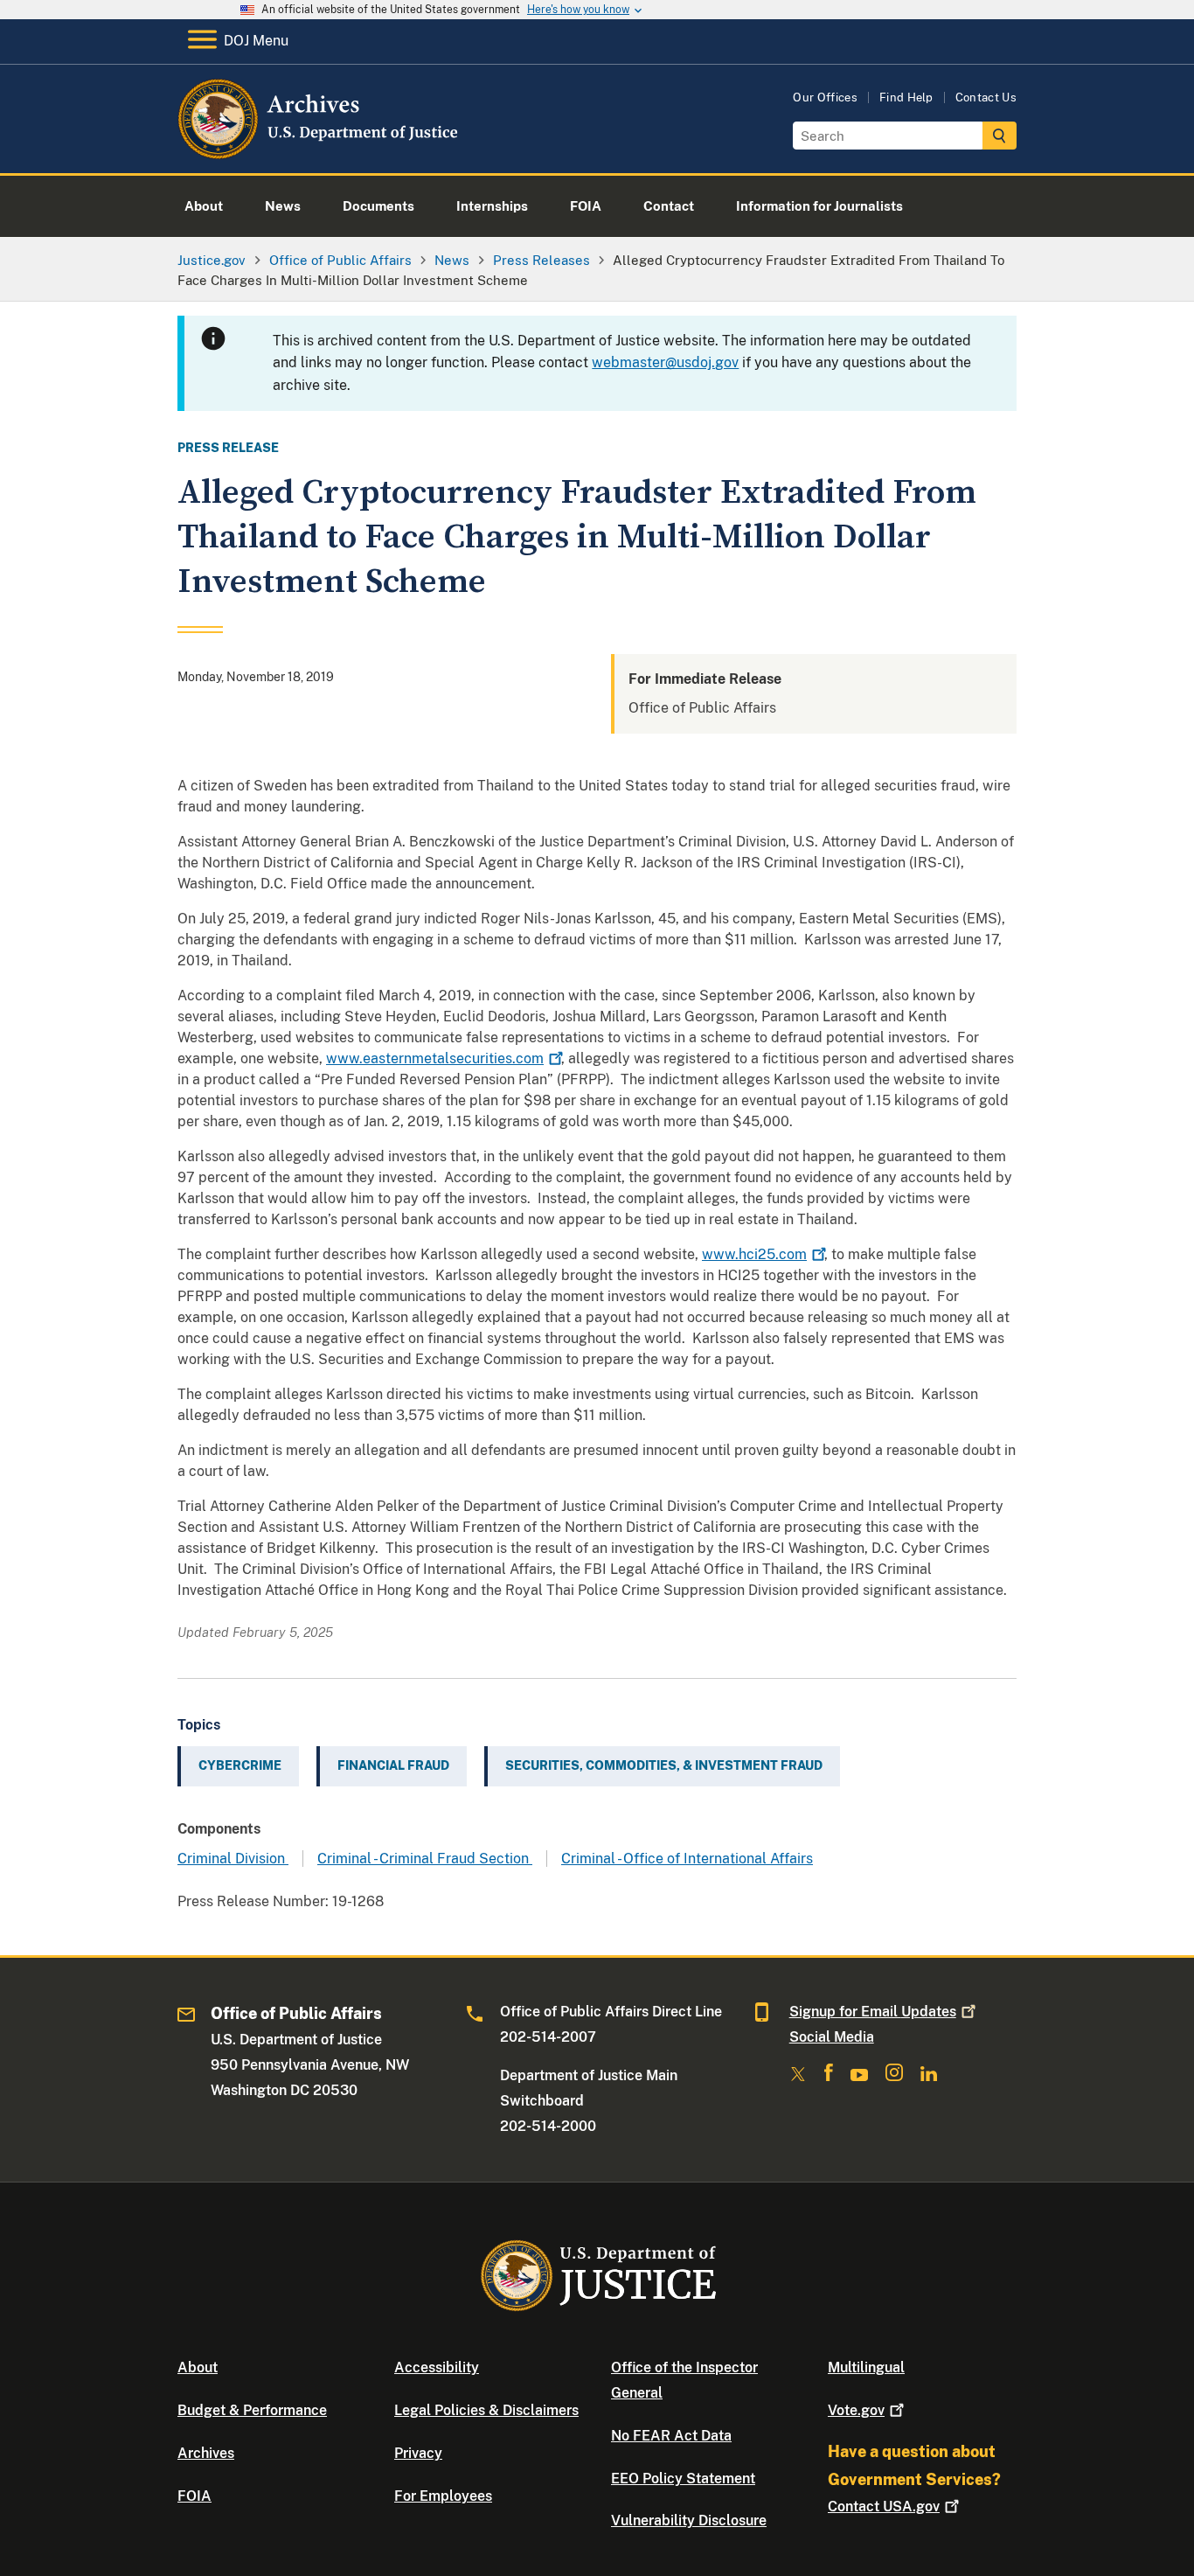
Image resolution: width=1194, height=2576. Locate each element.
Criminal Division (233, 1859)
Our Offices (825, 97)
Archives (206, 2453)
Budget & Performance (252, 2410)
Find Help (906, 97)
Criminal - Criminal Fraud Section (425, 1859)
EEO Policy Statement (683, 2479)
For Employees (443, 2496)
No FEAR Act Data (671, 2436)
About (198, 2367)
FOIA (194, 2496)
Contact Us (986, 97)
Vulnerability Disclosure (689, 2520)
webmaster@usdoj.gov (665, 362)
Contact (884, 2506)
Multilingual (866, 2367)
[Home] (319, 153)
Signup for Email (873, 2012)
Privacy (418, 2453)
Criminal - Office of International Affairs (687, 1859)
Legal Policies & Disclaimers (486, 2410)
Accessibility (437, 2367)
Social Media (832, 2037)
